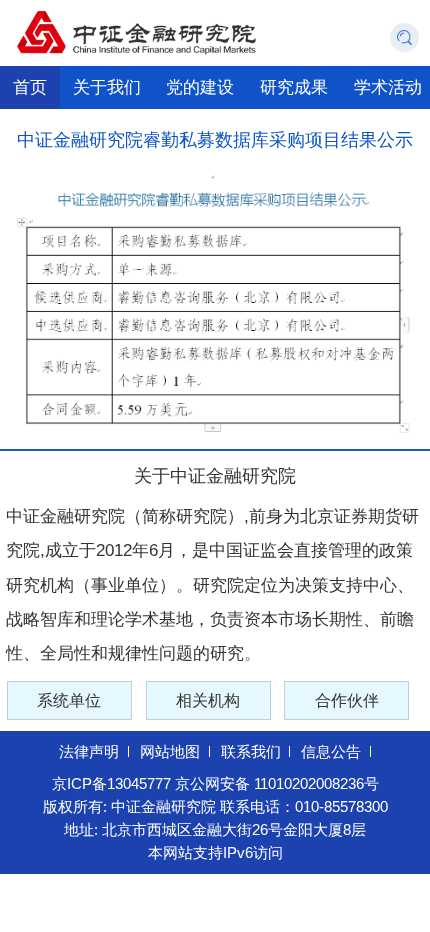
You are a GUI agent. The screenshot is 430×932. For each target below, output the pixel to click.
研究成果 (294, 87)
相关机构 (208, 700)
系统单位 (69, 700)
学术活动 (388, 87)
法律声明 (89, 752)
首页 (30, 87)
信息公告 (331, 752)
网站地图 (170, 752)
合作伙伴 (347, 700)
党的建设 (200, 87)
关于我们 (107, 87)
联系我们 (251, 752)
